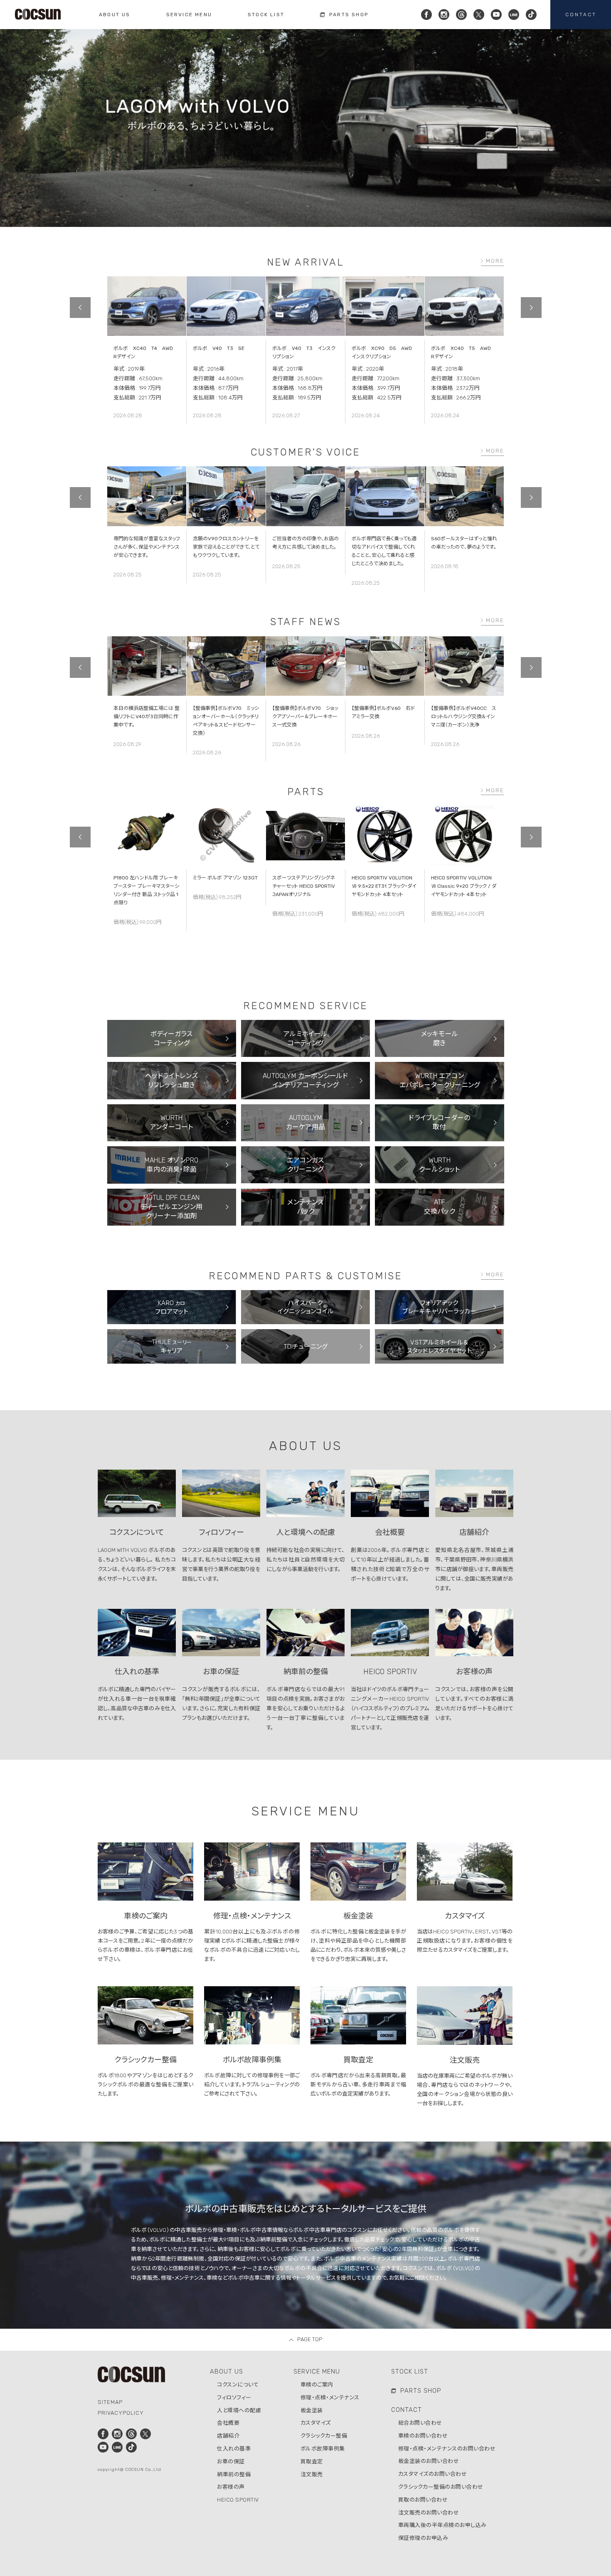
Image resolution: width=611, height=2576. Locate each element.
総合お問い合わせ (420, 2423)
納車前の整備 (234, 2474)
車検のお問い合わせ (423, 2436)
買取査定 (312, 2461)
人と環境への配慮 (239, 2410)
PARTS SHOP (421, 2391)
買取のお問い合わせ (423, 2500)
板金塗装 (312, 2410)
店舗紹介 (228, 2436)
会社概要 (228, 2423)
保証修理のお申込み (423, 2538)
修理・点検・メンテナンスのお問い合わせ (447, 2449)
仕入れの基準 (234, 2449)
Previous (80, 308)
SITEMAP (110, 2402)
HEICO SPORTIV (238, 2500)
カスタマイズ (316, 2423)
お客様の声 (231, 2487)
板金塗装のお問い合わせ (429, 2461)
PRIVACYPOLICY (121, 2413)
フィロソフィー (234, 2397)
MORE (495, 261)
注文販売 (312, 2474)
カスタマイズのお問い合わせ (433, 2474)
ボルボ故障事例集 (323, 2449)
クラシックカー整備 (324, 2436)
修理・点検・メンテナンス (330, 2397)
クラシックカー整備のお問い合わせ (441, 2487)
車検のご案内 (317, 2385)
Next (531, 308)
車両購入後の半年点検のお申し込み (442, 2525)
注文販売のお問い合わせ (429, 2513)
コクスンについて (238, 2385)
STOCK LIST (410, 2372)
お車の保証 (231, 2461)
